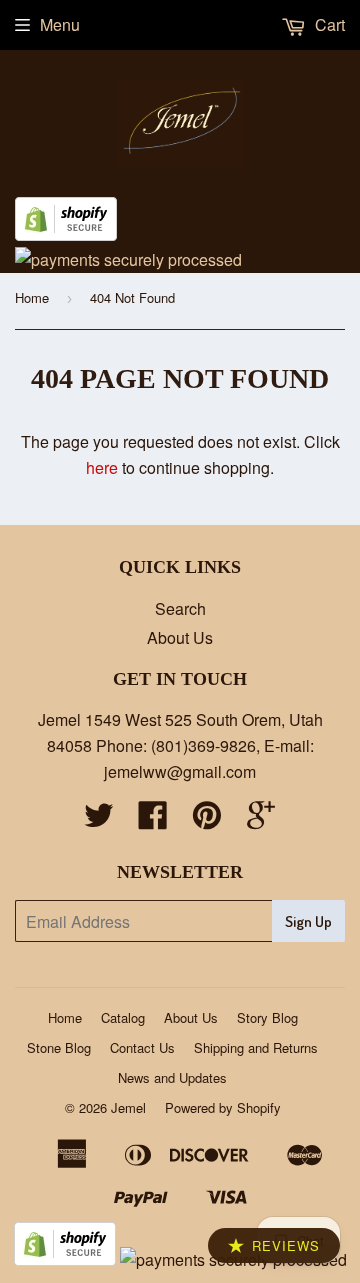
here (102, 467)
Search (180, 608)
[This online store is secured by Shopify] (66, 234)
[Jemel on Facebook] (153, 820)
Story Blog (267, 1017)
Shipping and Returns (256, 1047)
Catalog (123, 1017)
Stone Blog (59, 1047)
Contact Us (142, 1047)
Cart (328, 24)
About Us (180, 637)
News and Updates (172, 1077)
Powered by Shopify (223, 1107)
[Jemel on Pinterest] (207, 820)
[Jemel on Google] (261, 820)
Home (32, 297)
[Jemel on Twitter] (99, 820)
